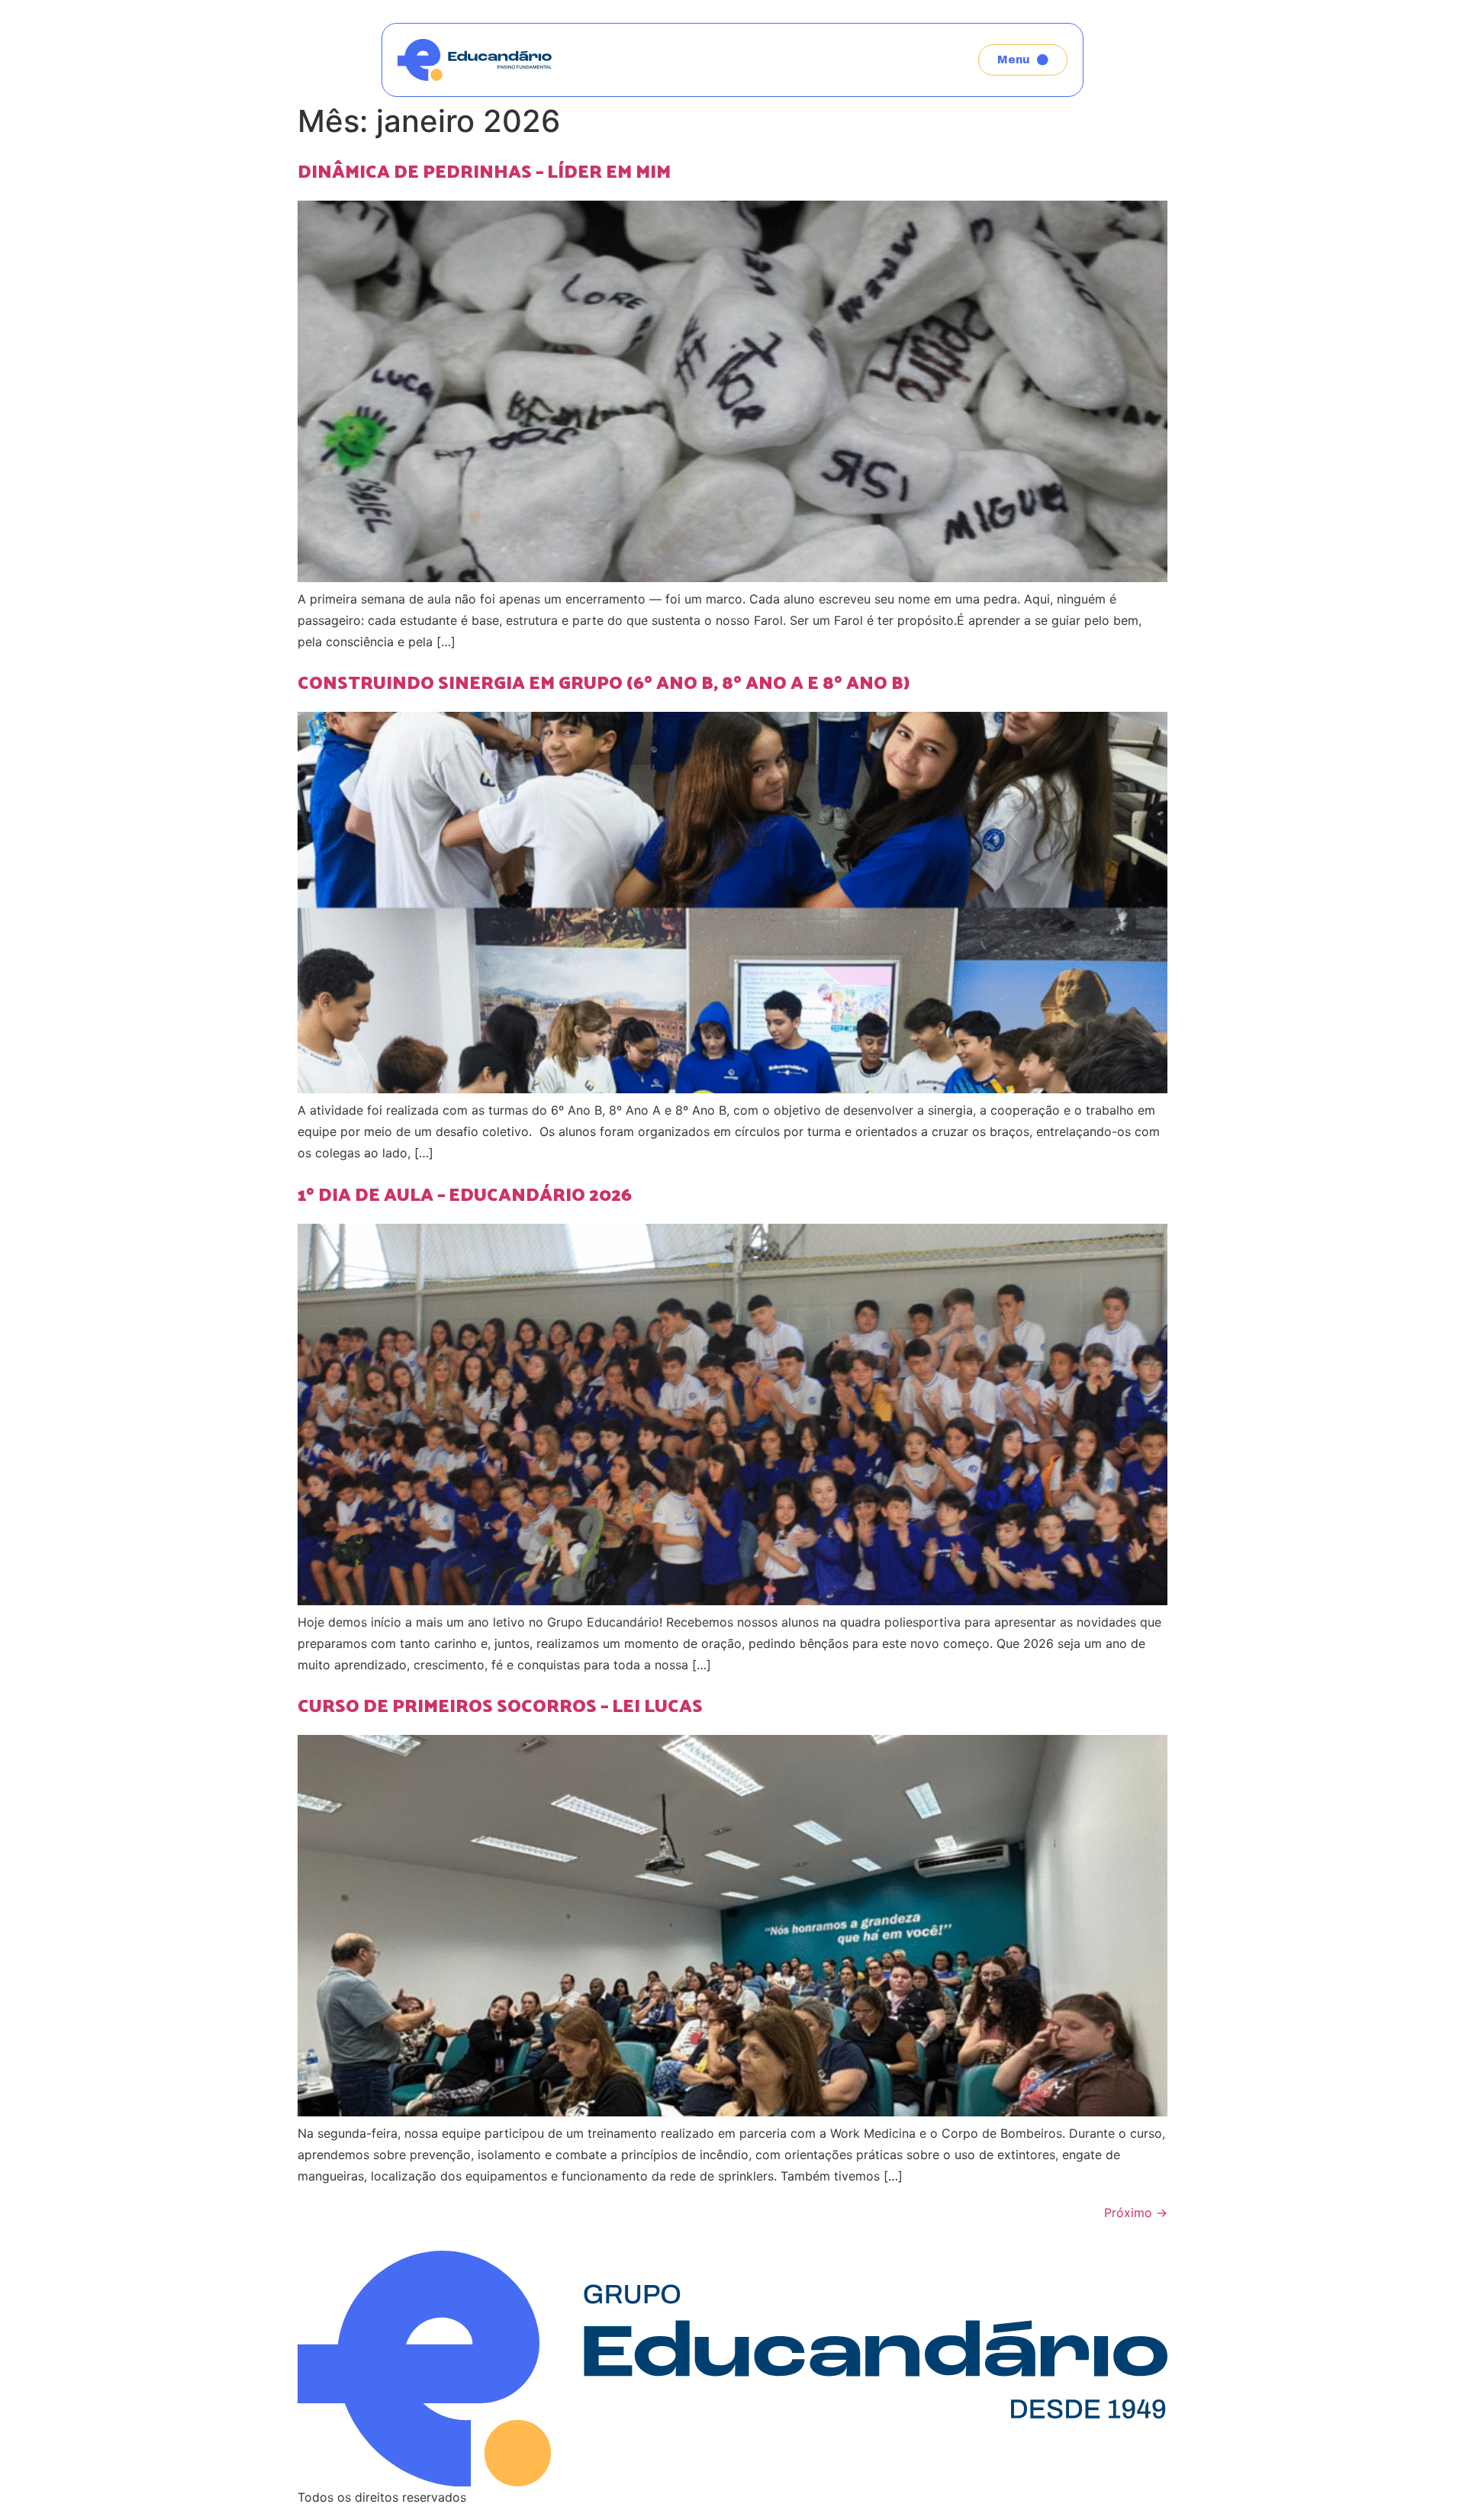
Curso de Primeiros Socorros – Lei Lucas (500, 1704)
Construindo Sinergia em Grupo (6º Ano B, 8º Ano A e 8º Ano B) (605, 681)
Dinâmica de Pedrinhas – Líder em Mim (484, 170)
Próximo (1136, 2213)
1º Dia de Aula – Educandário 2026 (465, 1193)
